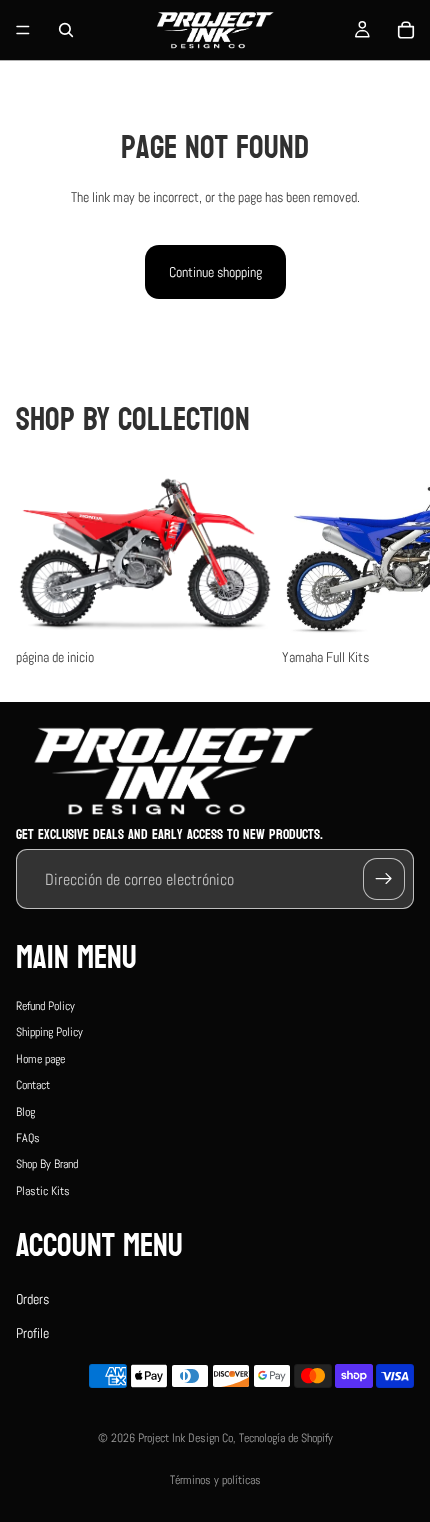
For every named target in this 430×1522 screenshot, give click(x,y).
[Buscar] (66, 30)
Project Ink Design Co (185, 1438)
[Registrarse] (384, 879)
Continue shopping (215, 272)
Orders (32, 1298)
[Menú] (23, 30)
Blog (25, 1111)
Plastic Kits (43, 1190)
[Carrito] (406, 30)
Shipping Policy (49, 1032)
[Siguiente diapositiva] (392, 567)
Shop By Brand (47, 1164)
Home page (40, 1059)
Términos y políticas (215, 1480)
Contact (33, 1085)
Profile (32, 1333)
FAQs (28, 1138)
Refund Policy (45, 1006)
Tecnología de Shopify (286, 1438)
